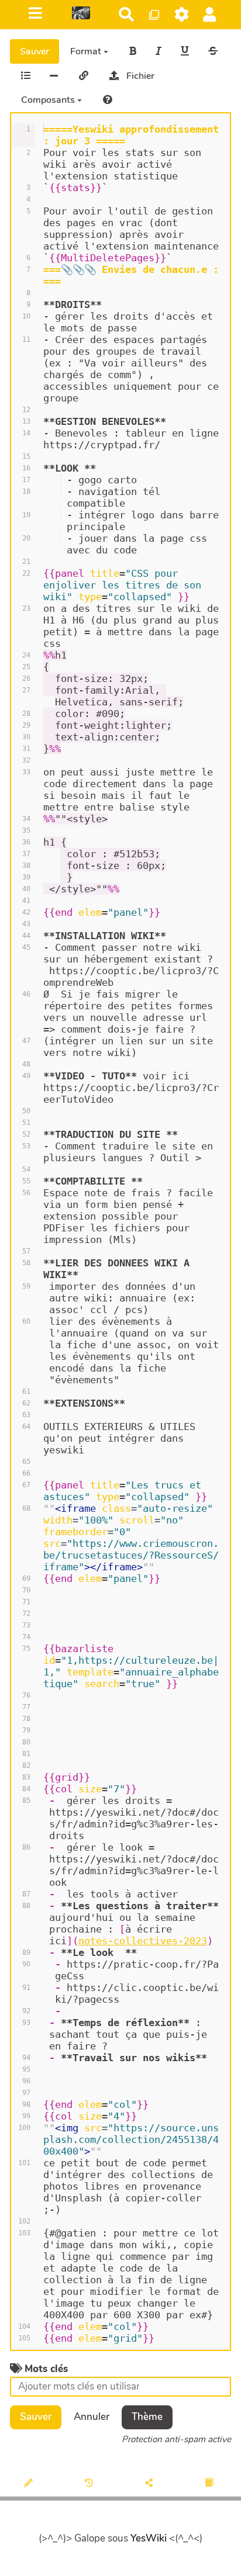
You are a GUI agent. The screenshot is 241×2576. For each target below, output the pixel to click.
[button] (210, 14)
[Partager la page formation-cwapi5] (151, 2484)
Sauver (35, 51)
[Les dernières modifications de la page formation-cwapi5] (91, 2484)
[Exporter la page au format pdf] (211, 2484)
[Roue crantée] (182, 14)
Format (87, 51)
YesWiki (149, 2538)
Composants (49, 100)
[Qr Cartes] (154, 14)
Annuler (92, 2417)
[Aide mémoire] (108, 100)
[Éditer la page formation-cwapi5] (30, 2484)
